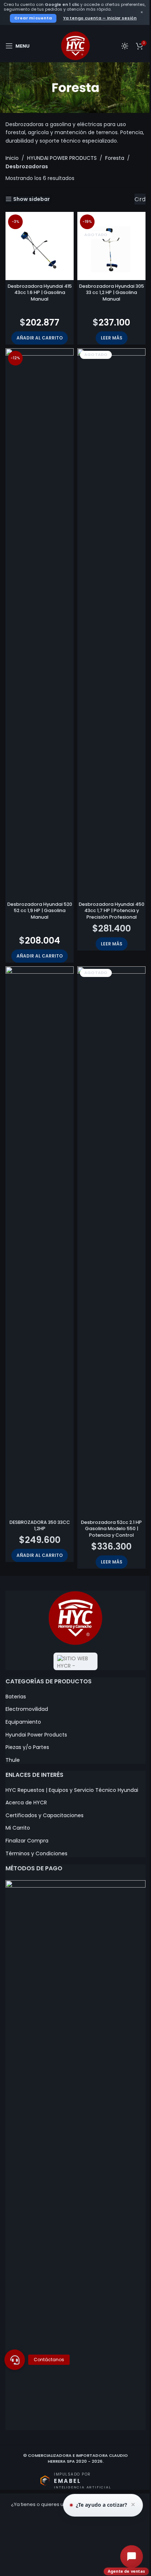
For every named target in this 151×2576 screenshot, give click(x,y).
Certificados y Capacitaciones (45, 1816)
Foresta (115, 158)
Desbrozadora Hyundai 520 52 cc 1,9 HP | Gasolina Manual (40, 911)
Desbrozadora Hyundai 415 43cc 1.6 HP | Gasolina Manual (40, 293)
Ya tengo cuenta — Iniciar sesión (100, 18)
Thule (13, 1760)
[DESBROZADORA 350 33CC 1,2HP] (40, 1241)
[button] (40, 338)
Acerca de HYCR (26, 1803)
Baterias (16, 1697)
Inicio (12, 158)
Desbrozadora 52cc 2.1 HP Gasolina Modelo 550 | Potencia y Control (111, 1529)
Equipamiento (23, 1722)
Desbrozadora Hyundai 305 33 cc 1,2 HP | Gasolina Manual (112, 293)
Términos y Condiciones (36, 1854)
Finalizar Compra (27, 1841)
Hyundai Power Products (36, 1735)
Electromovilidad (27, 1709)
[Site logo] (75, 45)
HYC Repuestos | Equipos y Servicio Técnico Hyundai (72, 1790)
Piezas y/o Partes (27, 1747)
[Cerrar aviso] (133, 2505)
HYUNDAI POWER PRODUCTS (62, 158)
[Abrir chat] (132, 2557)
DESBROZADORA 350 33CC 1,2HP (40, 1526)
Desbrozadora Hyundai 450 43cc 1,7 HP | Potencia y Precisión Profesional (112, 911)
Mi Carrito (18, 1828)
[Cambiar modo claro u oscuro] (125, 46)
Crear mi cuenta (33, 18)
